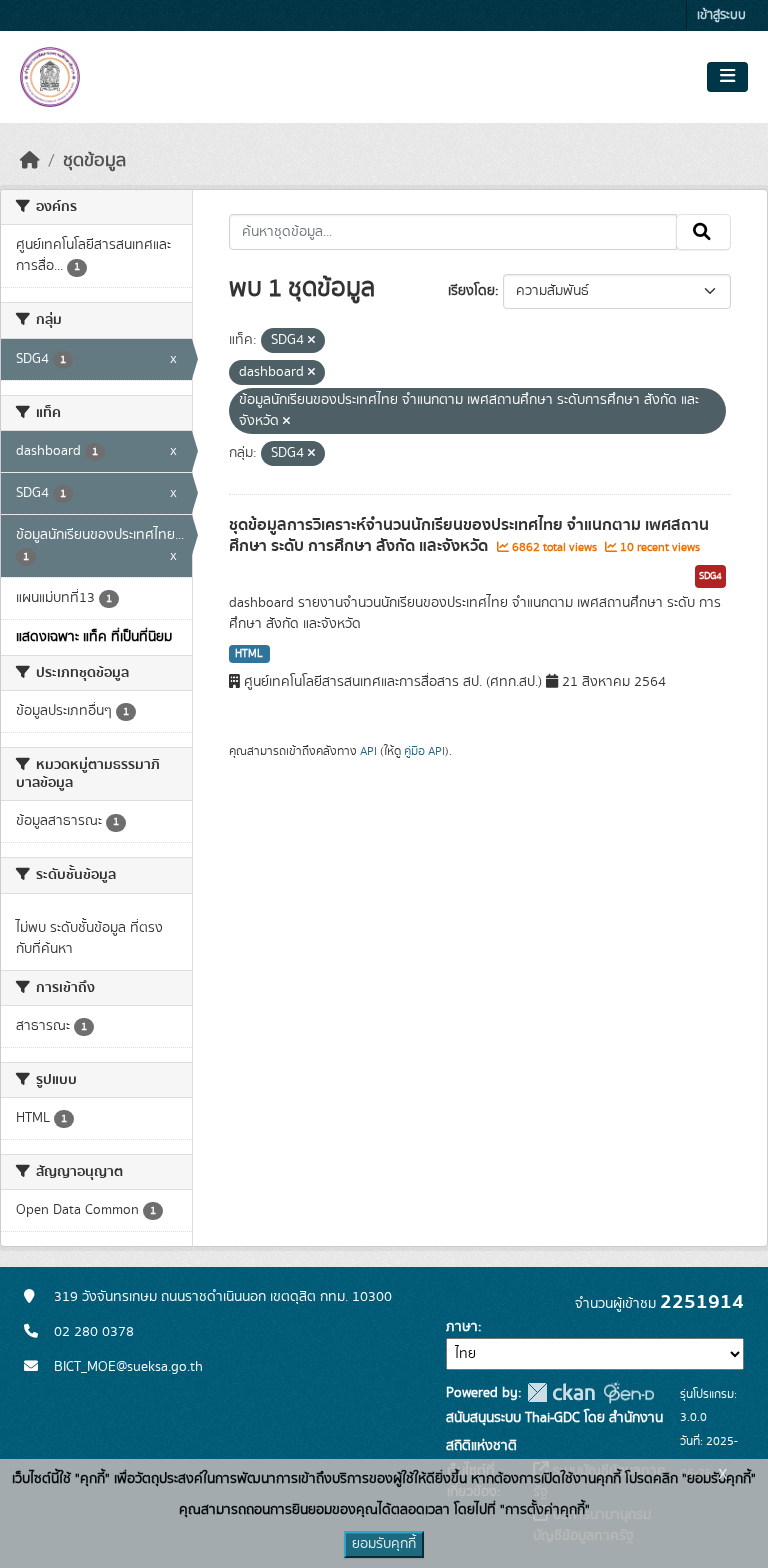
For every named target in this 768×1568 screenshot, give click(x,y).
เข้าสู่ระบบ (721, 15)
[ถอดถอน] (311, 341)
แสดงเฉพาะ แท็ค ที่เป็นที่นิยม (94, 637)
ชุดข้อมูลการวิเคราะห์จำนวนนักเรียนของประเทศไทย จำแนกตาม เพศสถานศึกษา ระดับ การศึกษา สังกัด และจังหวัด (469, 535)
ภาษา (462, 1327)
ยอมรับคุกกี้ (384, 1544)
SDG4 (710, 576)
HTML (249, 654)
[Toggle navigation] (727, 77)
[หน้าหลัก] (30, 161)
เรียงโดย (471, 291)
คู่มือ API (424, 751)
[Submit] (703, 232)
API (368, 751)
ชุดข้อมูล (94, 161)
